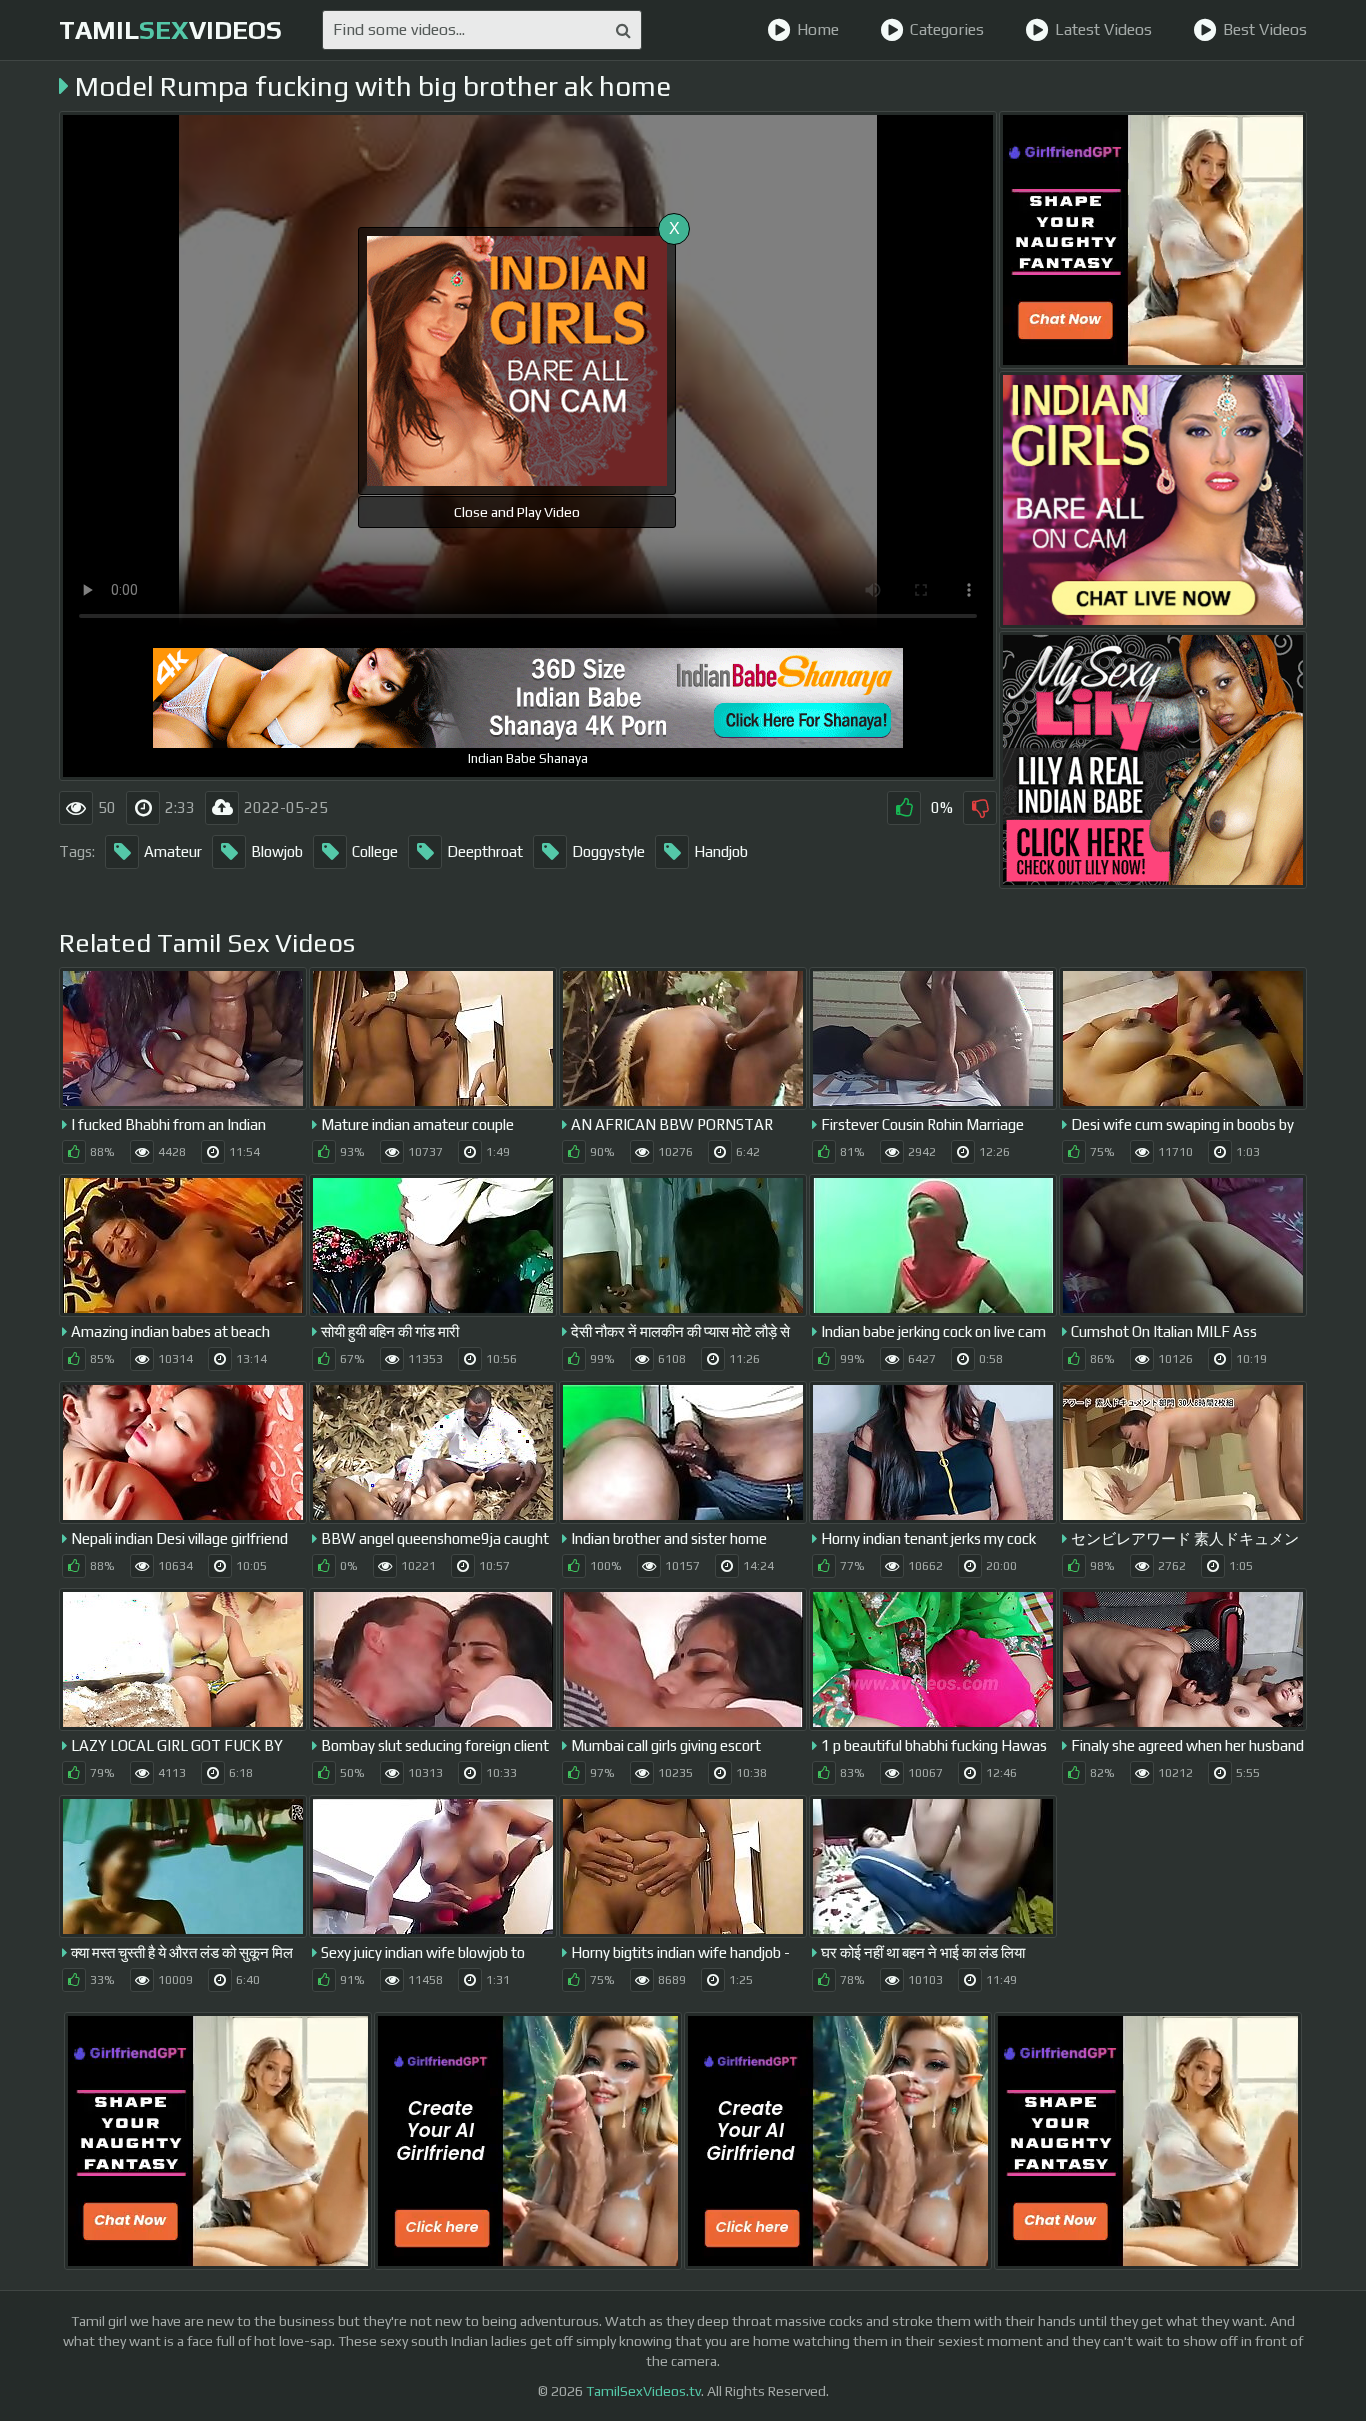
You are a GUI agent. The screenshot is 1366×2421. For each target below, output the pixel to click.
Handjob (721, 851)
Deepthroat (485, 851)
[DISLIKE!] (980, 808)
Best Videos (1265, 29)
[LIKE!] (904, 808)
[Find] (623, 30)
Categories (947, 29)
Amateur (173, 851)
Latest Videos (1103, 29)
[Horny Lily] (1153, 760)
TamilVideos (170, 30)
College (375, 851)
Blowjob (277, 851)
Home (818, 29)
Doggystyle (608, 851)
